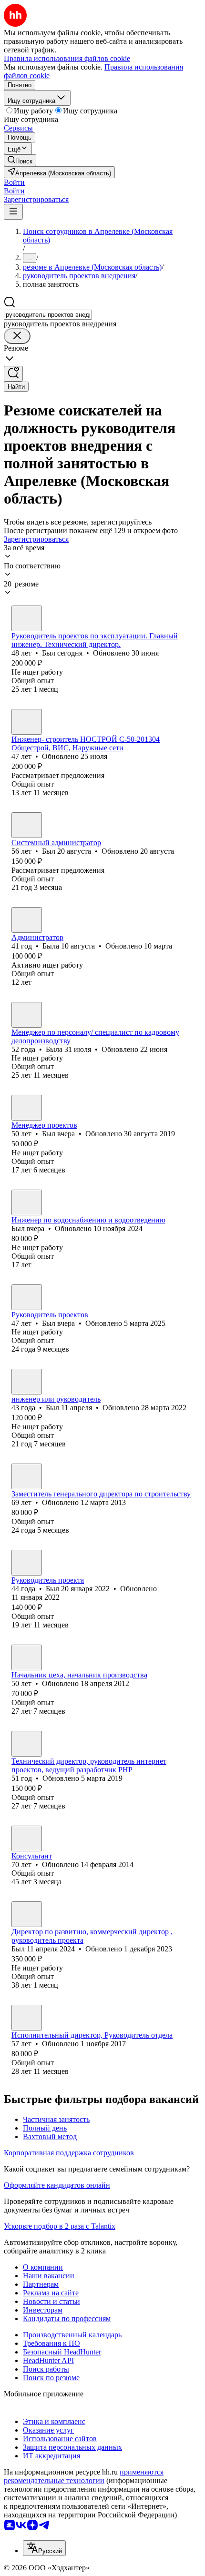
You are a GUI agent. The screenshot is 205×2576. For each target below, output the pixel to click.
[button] (14, 182)
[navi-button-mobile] (13, 212)
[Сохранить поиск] (13, 374)
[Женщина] (27, 920)
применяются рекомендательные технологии (84, 2476)
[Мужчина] (27, 618)
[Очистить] (17, 336)
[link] (20, 160)
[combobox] (48, 315)
